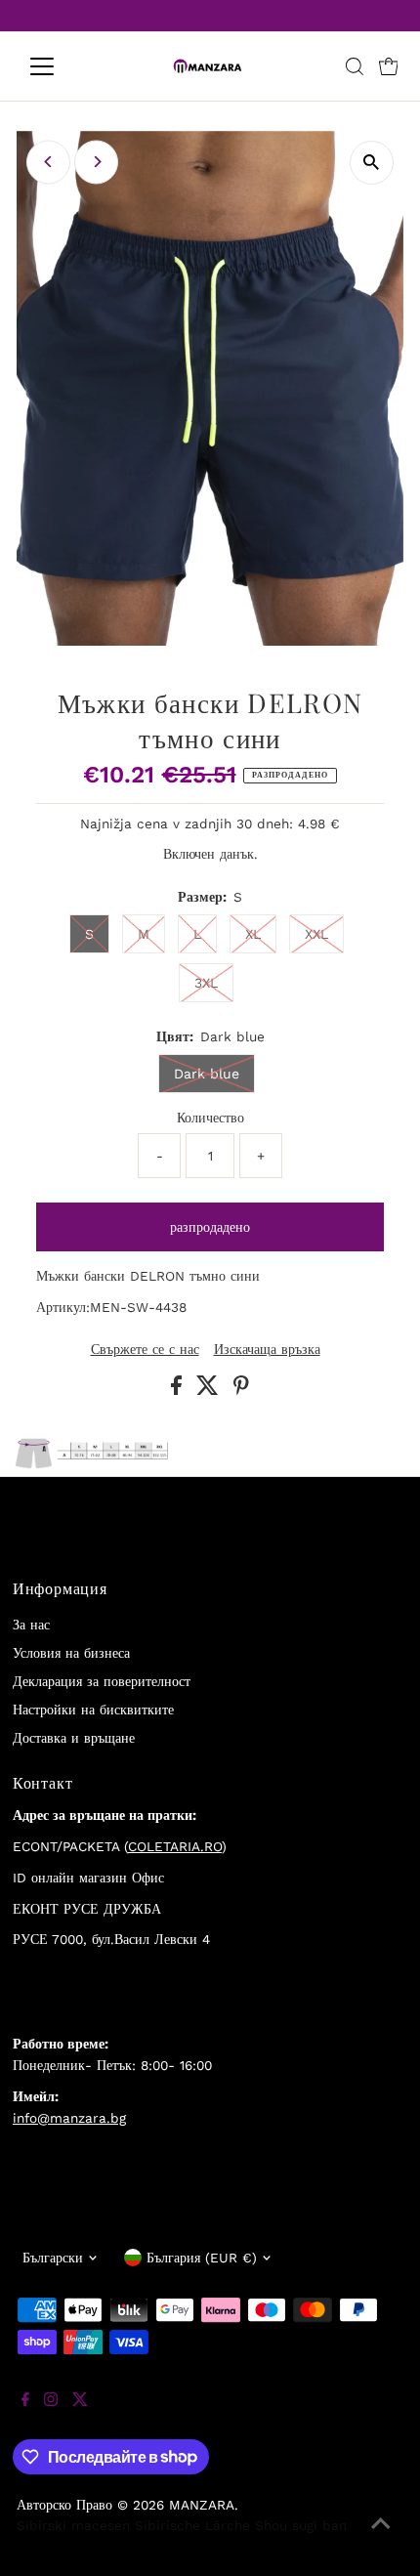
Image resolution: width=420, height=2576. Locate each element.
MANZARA (202, 2505)
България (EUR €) (202, 2258)
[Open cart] (389, 66)
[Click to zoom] (372, 163)
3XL (206, 983)
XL (253, 934)
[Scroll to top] (381, 2537)
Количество (210, 1118)
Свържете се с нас (145, 1350)
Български (53, 2258)
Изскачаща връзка (267, 1350)
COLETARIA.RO (175, 1846)
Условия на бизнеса (71, 1653)
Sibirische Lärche (192, 2525)
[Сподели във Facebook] (179, 1390)
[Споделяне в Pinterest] (241, 1390)
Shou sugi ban (301, 2525)
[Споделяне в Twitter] (210, 1390)
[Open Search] (355, 66)
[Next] (96, 162)
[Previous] (48, 162)
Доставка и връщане (74, 1738)
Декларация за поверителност (102, 1681)
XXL (316, 934)
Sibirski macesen (73, 2525)
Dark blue (207, 1074)
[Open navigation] (63, 66)
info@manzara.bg (69, 2118)
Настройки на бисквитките (93, 1710)
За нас (31, 1625)
